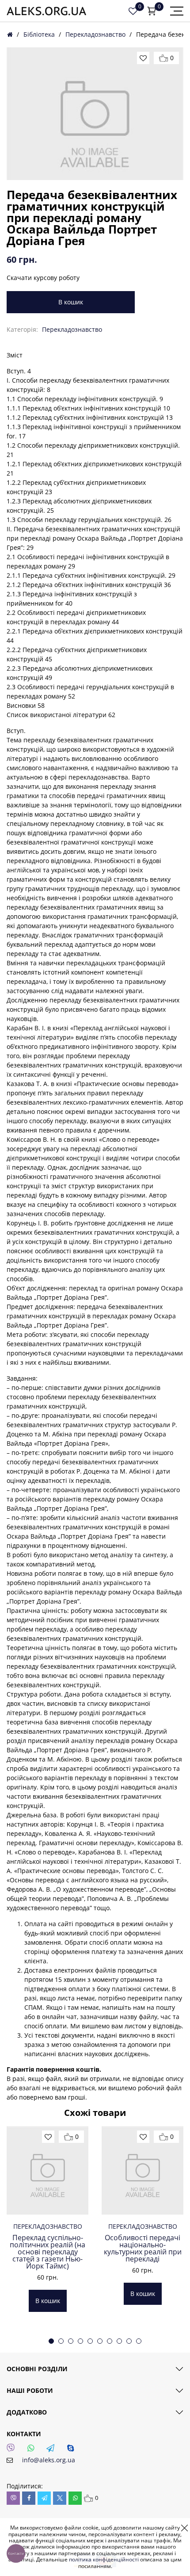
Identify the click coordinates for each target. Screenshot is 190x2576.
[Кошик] (152, 11)
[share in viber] (13, 2498)
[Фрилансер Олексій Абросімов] (46, 11)
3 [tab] (71, 2341)
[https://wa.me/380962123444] (33, 2450)
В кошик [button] (48, 2301)
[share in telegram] (44, 2498)
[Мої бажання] (133, 11)
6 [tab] (100, 2341)
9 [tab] (129, 2341)
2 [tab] (61, 2341)
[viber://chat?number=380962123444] (13, 2450)
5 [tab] (90, 2341)
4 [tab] (80, 2341)
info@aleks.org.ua (49, 2460)
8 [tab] (119, 2341)
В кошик (71, 302)
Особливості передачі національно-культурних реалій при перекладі (143, 2248)
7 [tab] (110, 2341)
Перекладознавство (95, 34)
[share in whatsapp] (75, 2498)
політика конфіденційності (104, 2559)
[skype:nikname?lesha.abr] (73, 2450)
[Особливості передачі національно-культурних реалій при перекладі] (142, 2170)
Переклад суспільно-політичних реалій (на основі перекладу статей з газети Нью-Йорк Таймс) (47, 2252)
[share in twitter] (60, 2498)
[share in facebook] (29, 2498)
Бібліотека (39, 34)
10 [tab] (139, 2341)
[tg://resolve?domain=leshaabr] (53, 2450)
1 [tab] (51, 2341)
